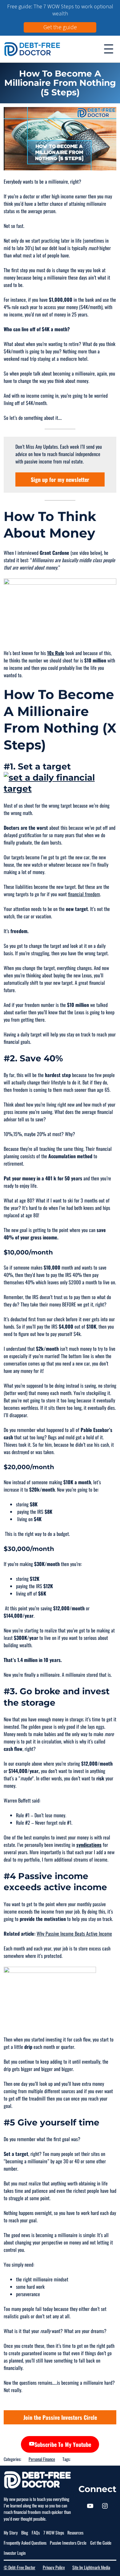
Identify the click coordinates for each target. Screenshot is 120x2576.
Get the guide (60, 27)
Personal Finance (42, 2459)
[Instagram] (105, 2506)
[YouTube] (90, 2506)
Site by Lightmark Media (91, 2567)
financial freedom (84, 894)
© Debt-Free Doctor (20, 2567)
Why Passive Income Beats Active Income (74, 1934)
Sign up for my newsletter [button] (60, 479)
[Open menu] (109, 49)
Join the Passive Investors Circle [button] (60, 2417)
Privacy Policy (54, 2567)
